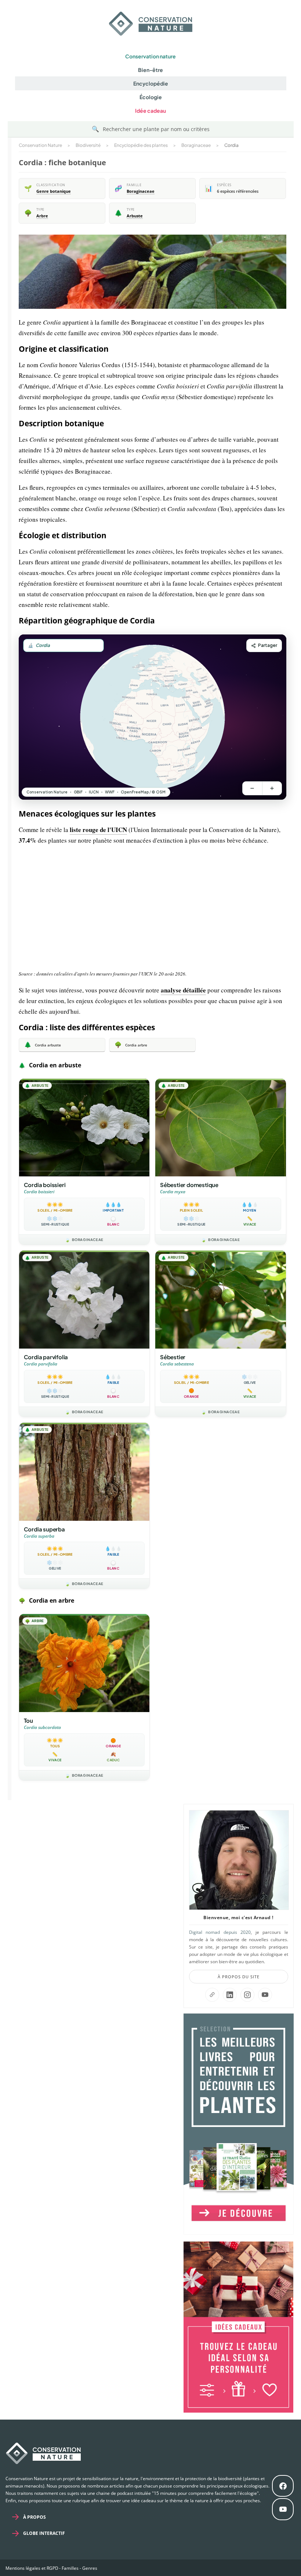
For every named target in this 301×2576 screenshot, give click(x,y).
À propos (35, 2517)
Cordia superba (44, 1529)
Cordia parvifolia (46, 1357)
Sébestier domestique (189, 1185)
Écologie (151, 97)
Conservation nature (150, 56)
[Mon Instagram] (247, 1995)
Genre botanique (54, 191)
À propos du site (239, 1977)
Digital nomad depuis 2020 (220, 1932)
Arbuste (135, 216)
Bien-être (150, 70)
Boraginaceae (141, 191)
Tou (28, 1720)
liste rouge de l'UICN (98, 830)
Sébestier (173, 1357)
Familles (70, 2568)
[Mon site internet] (212, 1995)
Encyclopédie (151, 83)
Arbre (42, 216)
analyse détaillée (183, 990)
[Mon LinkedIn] (230, 1995)
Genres (90, 2568)
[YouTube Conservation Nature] (265, 1995)
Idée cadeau (150, 111)
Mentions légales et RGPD (32, 2568)
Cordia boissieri (45, 1185)
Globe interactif (44, 2533)
